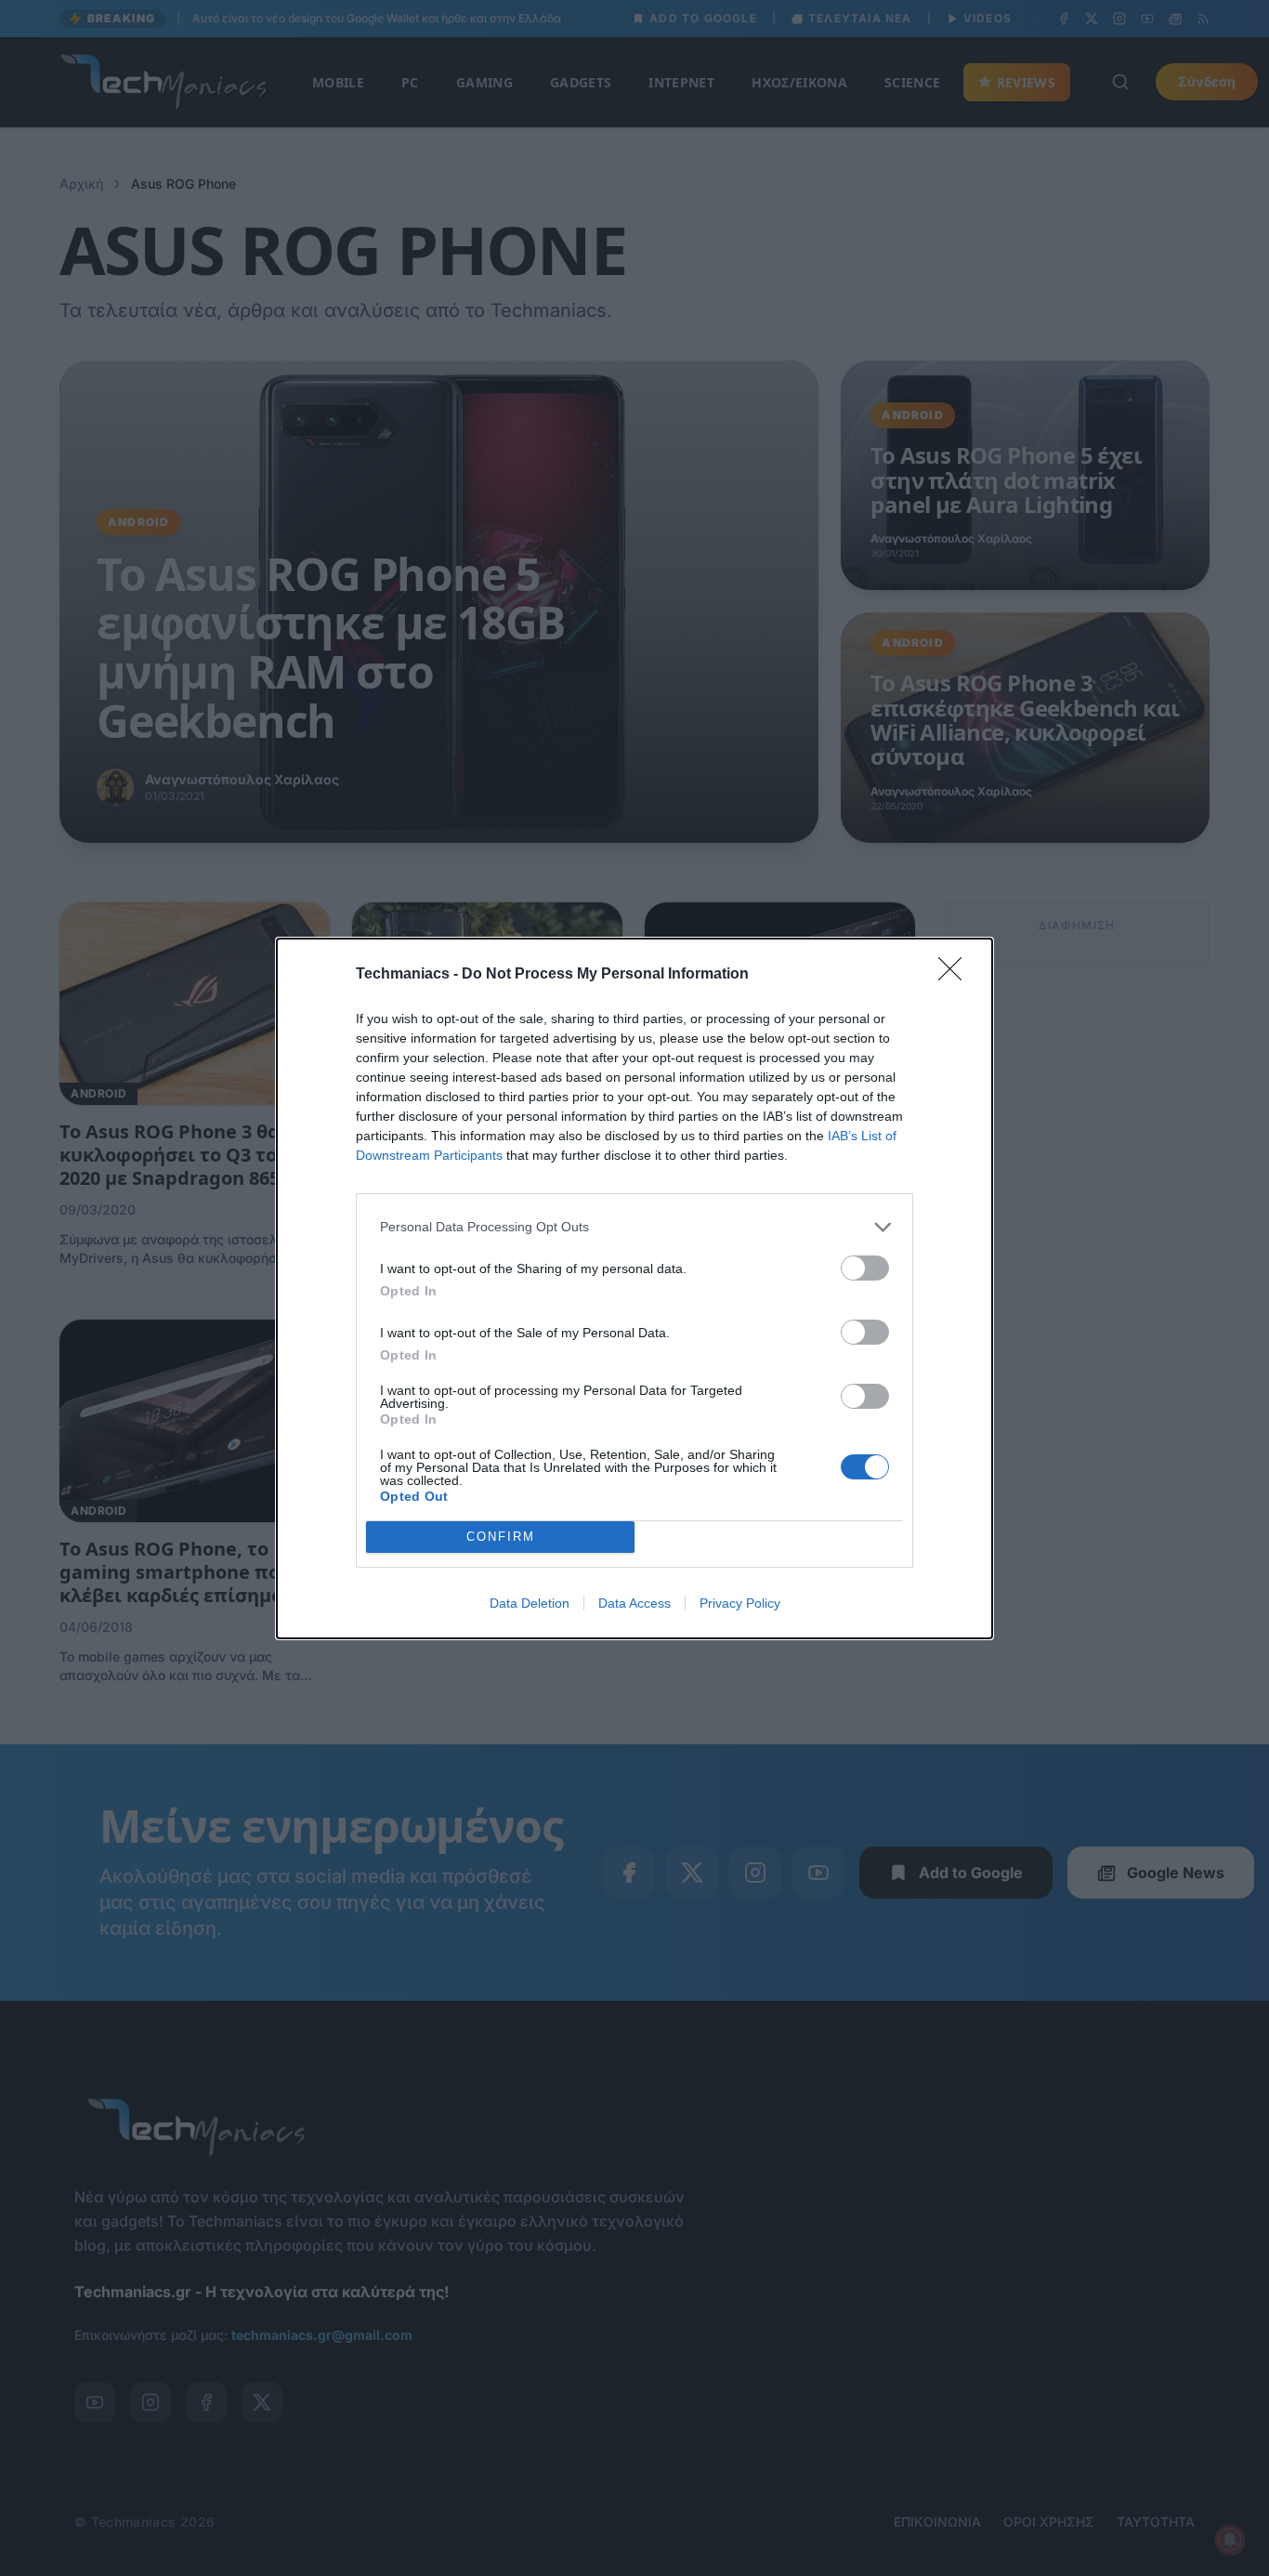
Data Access (634, 1603)
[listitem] (634, 1227)
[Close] (956, 975)
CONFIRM (501, 1537)
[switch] (865, 1268)
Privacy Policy (740, 1603)
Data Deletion (530, 1603)
